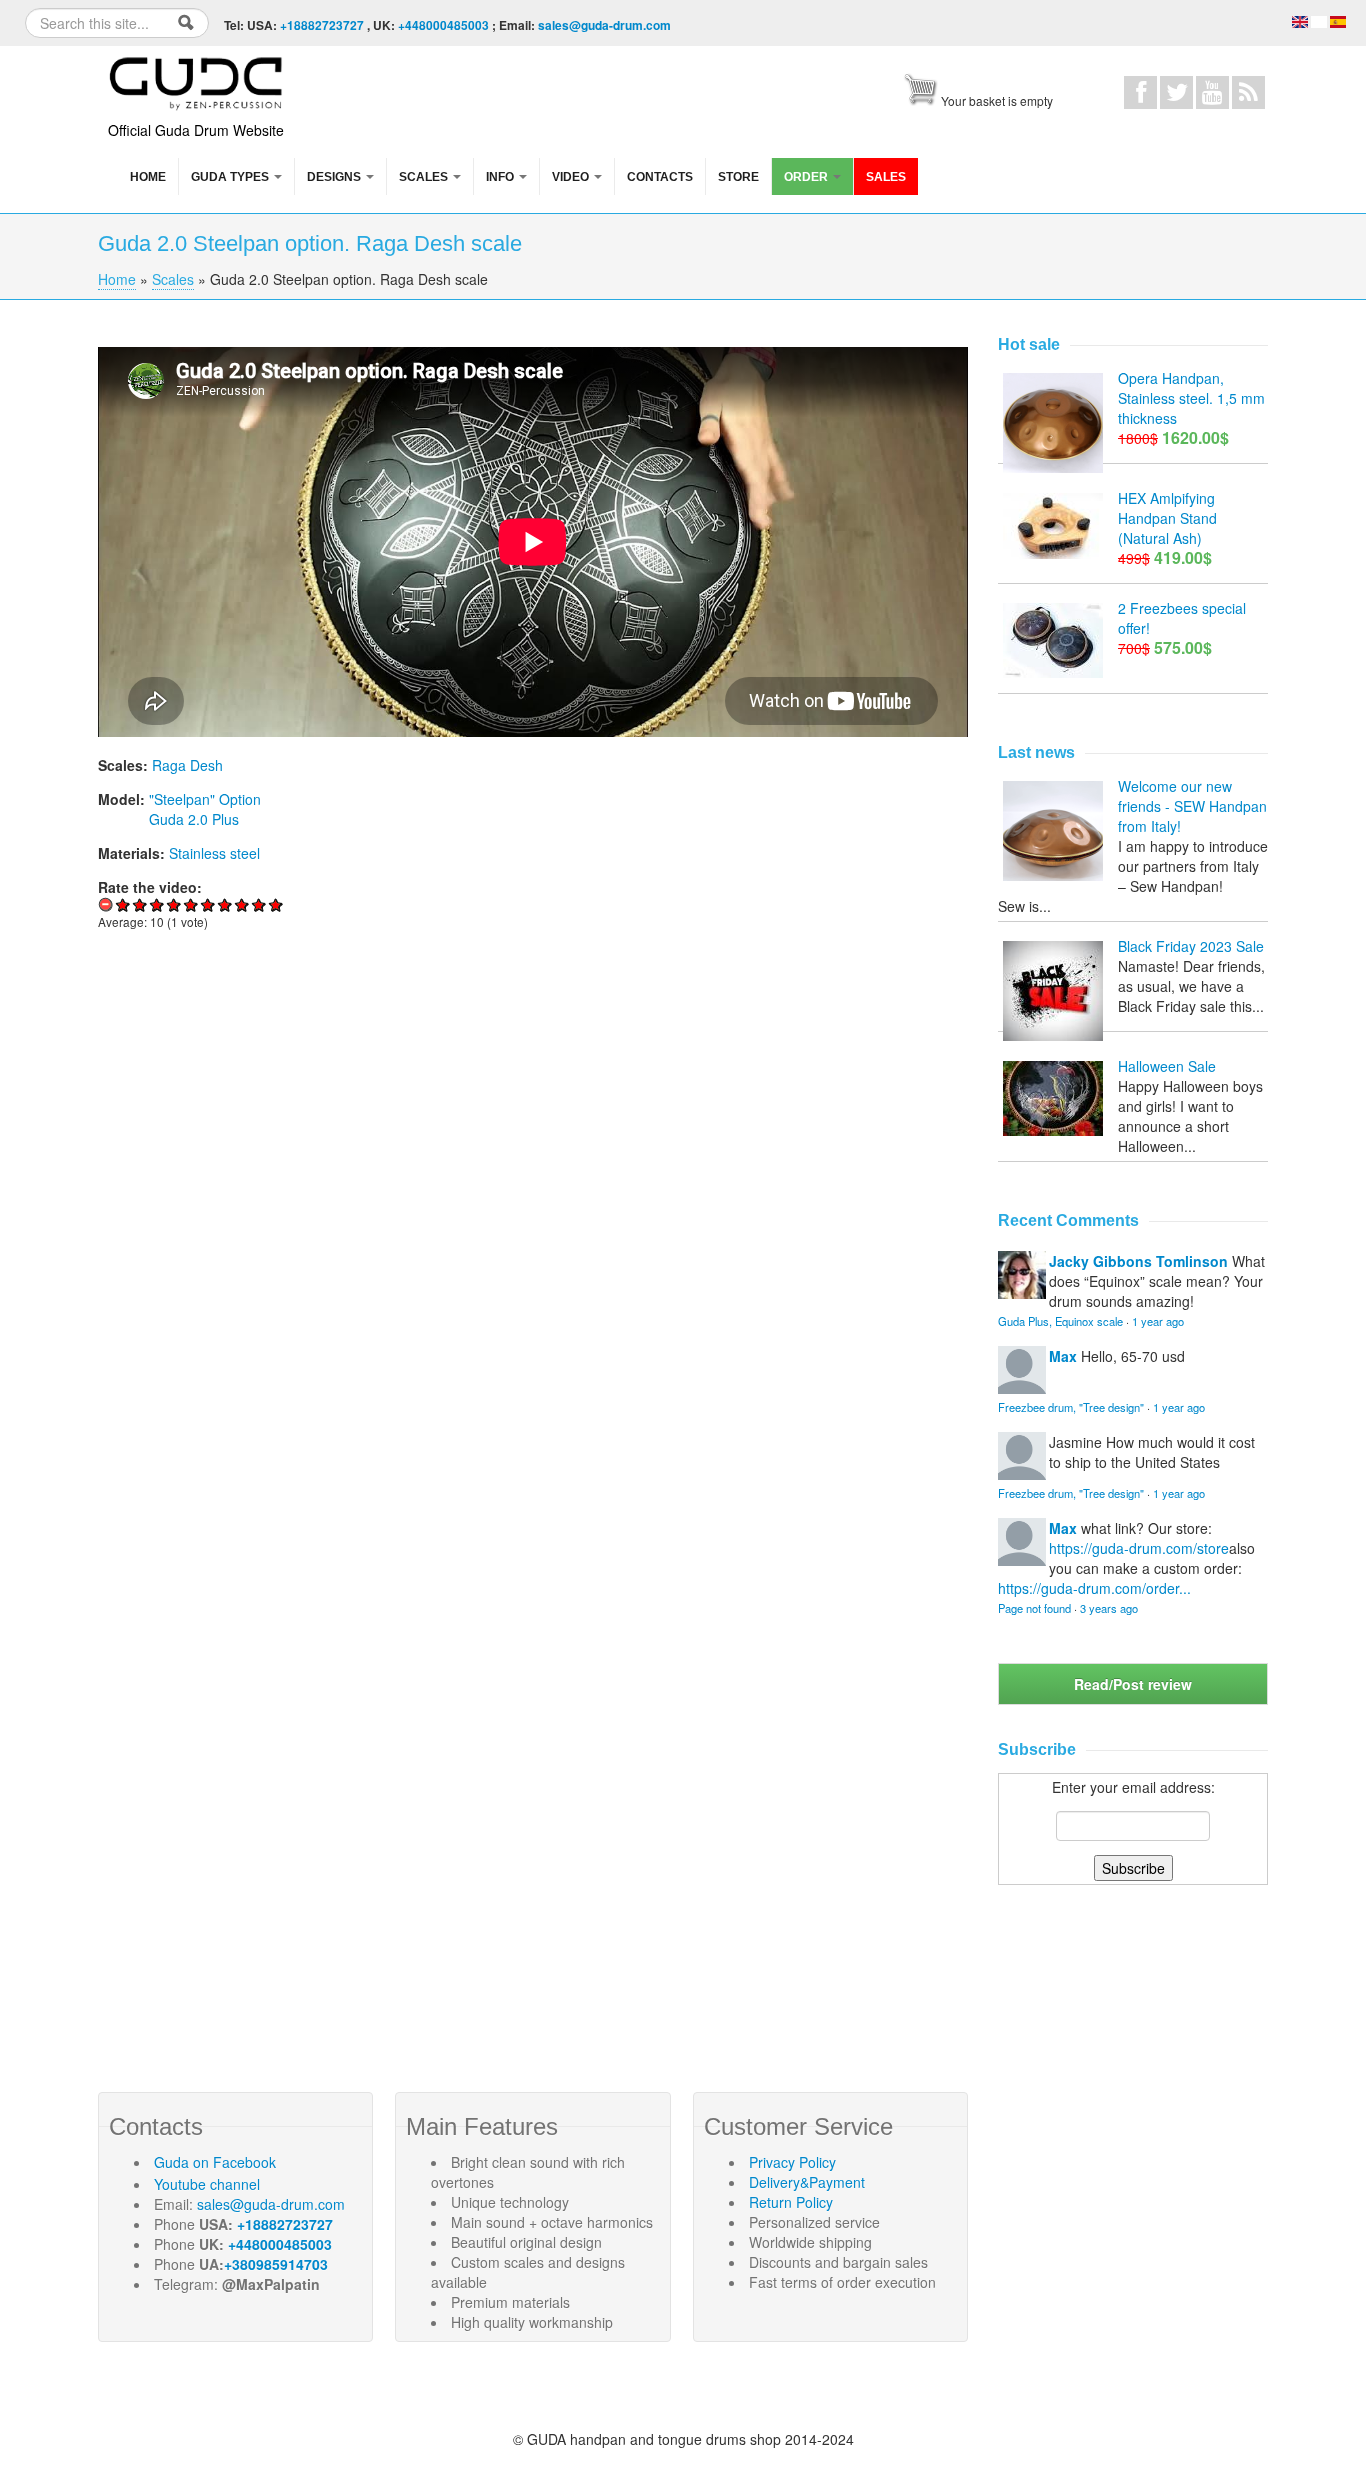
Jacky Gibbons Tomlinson (1138, 1261)
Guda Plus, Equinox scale (1060, 1321)
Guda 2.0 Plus (194, 819)
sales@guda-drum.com (604, 25)
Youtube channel (207, 2184)
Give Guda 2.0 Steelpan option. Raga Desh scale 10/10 (276, 904)
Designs (335, 177)
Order (807, 177)
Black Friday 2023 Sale (1191, 946)
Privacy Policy (792, 2162)
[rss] (1248, 92)
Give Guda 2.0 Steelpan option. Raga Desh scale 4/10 (174, 904)
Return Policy (791, 2202)
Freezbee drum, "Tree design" (1071, 1407)
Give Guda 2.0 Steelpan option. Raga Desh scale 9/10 (259, 904)
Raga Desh (187, 765)
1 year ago (1158, 1321)
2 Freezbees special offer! (1182, 618)
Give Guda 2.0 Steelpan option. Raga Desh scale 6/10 (208, 904)
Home (148, 177)
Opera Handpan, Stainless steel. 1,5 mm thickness (1191, 398)
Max (1063, 1356)
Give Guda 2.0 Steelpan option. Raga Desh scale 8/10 (242, 904)
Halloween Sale (1167, 1066)
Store (738, 177)
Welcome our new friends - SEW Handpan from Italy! (1192, 806)
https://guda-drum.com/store (1139, 1548)
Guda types (231, 177)
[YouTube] (1212, 92)
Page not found (1034, 1608)
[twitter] (1176, 92)
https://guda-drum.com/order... (1094, 1588)
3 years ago (1109, 1608)
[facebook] (1140, 92)
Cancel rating (106, 904)
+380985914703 (276, 2264)
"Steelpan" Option (205, 799)
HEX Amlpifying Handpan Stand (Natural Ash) (1167, 518)
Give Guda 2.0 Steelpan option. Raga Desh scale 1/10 (123, 904)
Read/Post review (1133, 1684)
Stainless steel (214, 853)
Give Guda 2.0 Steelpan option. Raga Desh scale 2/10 (140, 904)
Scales (425, 177)
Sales (886, 177)
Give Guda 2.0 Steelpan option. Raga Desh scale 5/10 (191, 904)
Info (501, 177)
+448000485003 (443, 25)
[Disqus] (533, 1222)
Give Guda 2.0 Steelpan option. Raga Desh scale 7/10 (225, 904)
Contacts (660, 177)
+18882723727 (322, 25)
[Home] (198, 80)
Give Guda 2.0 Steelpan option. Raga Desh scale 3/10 (157, 904)
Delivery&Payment (807, 2182)
